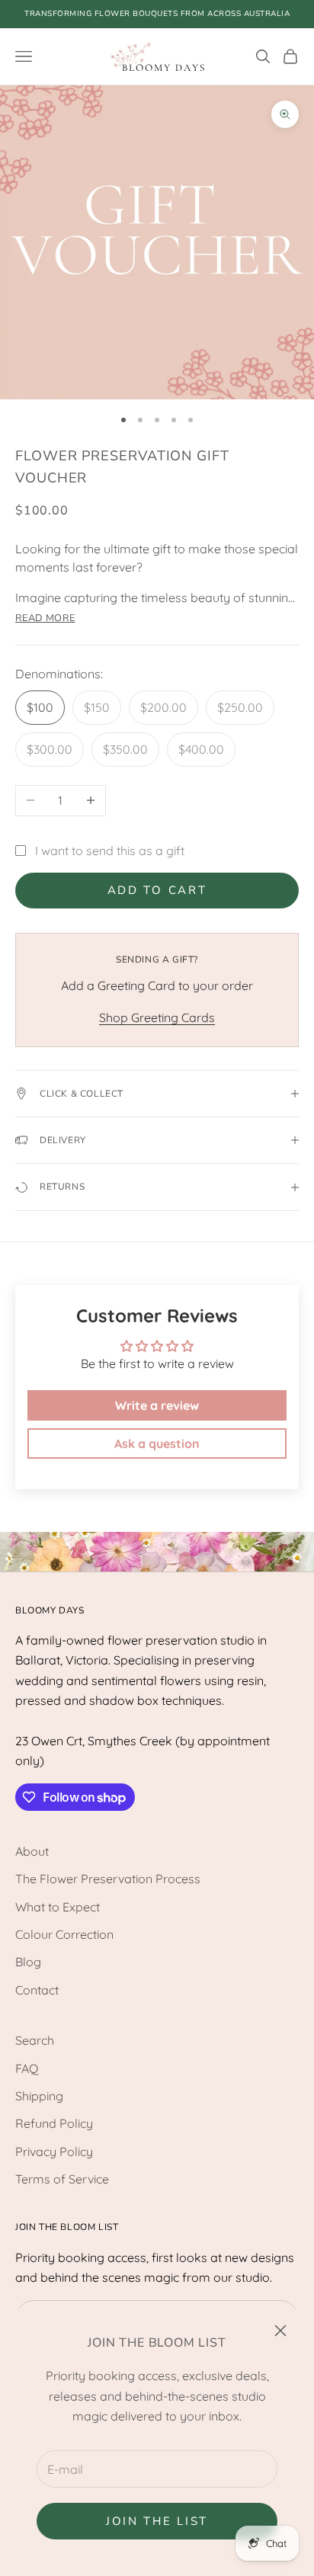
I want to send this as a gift (110, 851)
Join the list (157, 2521)
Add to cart (157, 890)
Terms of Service (62, 2179)
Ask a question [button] (157, 1443)
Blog (28, 1962)
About (32, 1851)
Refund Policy (54, 2123)
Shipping (39, 2096)
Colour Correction (64, 1934)
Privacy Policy (54, 2151)
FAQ (27, 2068)
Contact (37, 1990)
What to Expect (58, 1907)
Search (35, 2040)
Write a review (157, 1405)
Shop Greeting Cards (157, 1017)
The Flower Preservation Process (108, 1879)
